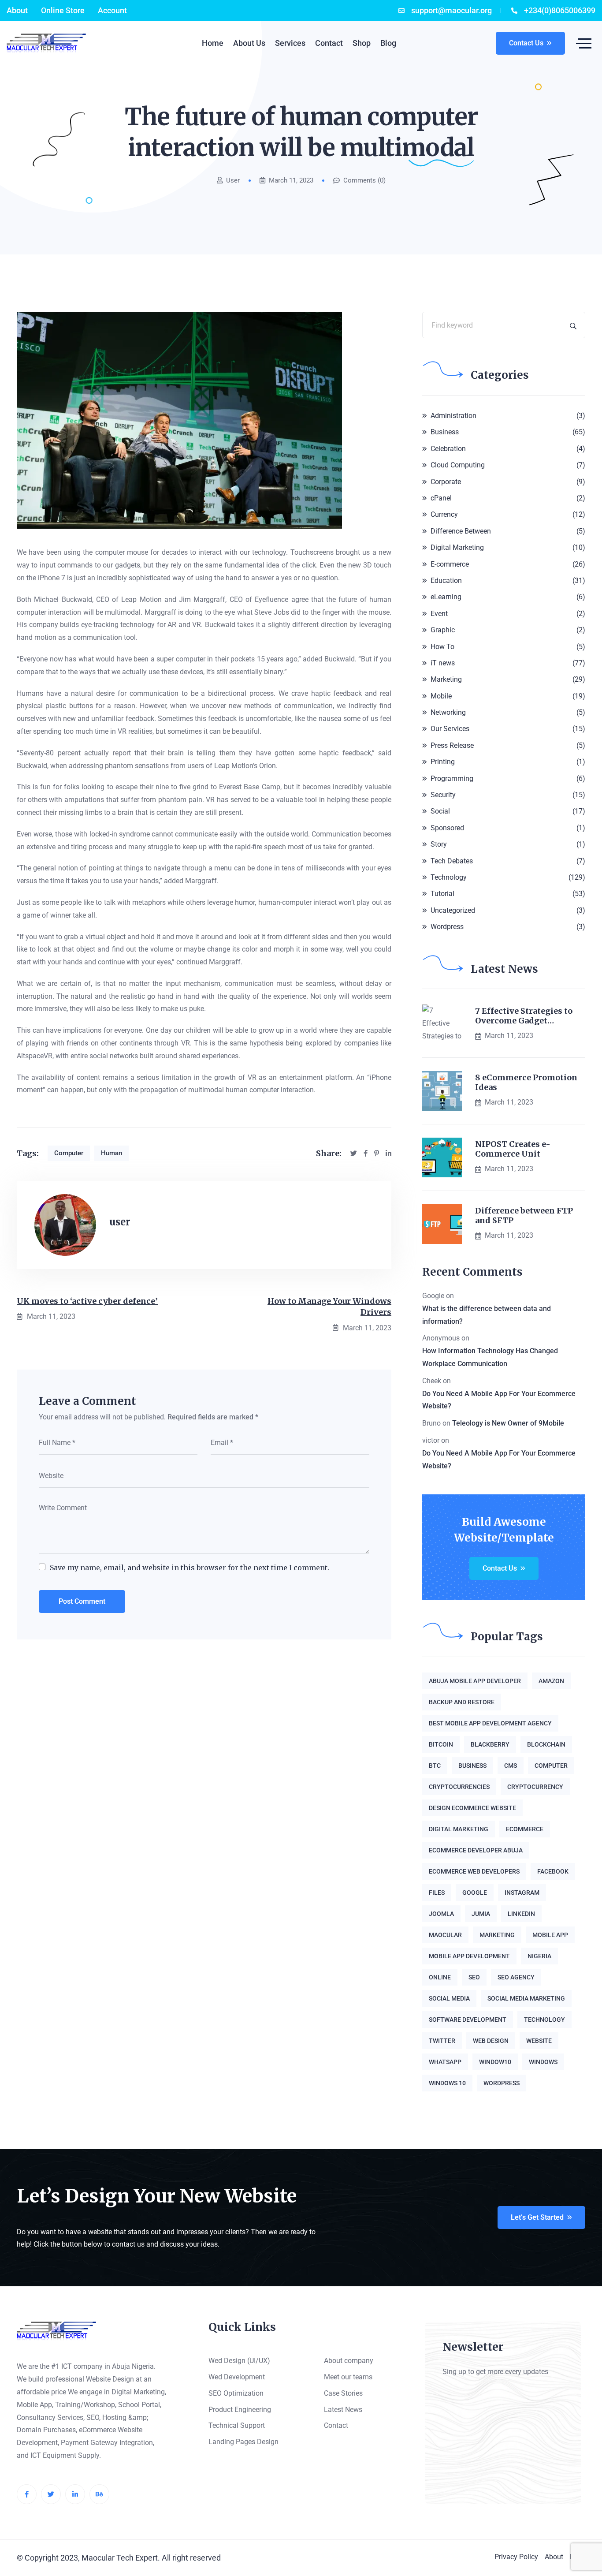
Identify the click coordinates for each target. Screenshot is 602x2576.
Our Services (450, 729)
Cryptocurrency (535, 1787)
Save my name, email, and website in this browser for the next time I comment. (190, 1568)
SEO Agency (516, 1977)
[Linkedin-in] (75, 2494)
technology (544, 2020)
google (475, 1893)
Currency (444, 514)
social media (449, 1998)
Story (439, 844)
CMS (511, 1766)
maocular (445, 1935)
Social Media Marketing (526, 1998)
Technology (449, 877)
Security (443, 795)
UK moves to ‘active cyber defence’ (87, 1301)
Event (439, 614)
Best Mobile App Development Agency (490, 1723)
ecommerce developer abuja (476, 1850)
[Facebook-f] (27, 2494)
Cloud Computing (458, 465)
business (472, 1766)
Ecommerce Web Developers (474, 1871)
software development (468, 2020)
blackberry (490, 1744)
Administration (453, 416)
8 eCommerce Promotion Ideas (526, 1082)
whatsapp (445, 2062)
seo (474, 1977)
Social (440, 811)
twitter (442, 2041)
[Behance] (99, 2494)
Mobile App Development (469, 1956)
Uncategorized (453, 910)
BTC (435, 1766)
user (233, 181)
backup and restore (462, 1702)
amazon (551, 1681)
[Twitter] (51, 2494)
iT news (443, 663)
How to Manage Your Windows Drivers (329, 1307)
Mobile (441, 696)
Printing (443, 762)
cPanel (441, 498)
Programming (452, 778)
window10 (495, 2062)
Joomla (441, 1914)
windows (543, 2062)
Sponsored (447, 828)
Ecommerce (525, 1829)
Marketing (446, 679)
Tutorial (442, 894)
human (111, 1153)
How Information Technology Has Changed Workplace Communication (490, 1357)
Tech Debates (452, 861)
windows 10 (447, 2083)
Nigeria (539, 1956)
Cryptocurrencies (459, 1787)
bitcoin (441, 1744)
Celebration (448, 449)
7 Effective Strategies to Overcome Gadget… (524, 1016)
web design (491, 2041)
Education (446, 581)
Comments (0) (364, 181)
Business (445, 432)
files (437, 1893)
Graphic (443, 630)
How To (442, 647)
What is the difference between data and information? (487, 1315)
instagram (522, 1893)
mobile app (550, 1935)
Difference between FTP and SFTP (524, 1215)
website (539, 2041)
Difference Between (461, 531)
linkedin (521, 1914)
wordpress (502, 2083)
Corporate (446, 482)
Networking (448, 712)
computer (69, 1153)
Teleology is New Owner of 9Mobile (508, 1423)
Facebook (553, 1871)
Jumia (481, 1914)
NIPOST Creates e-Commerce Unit (513, 1149)
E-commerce (450, 564)
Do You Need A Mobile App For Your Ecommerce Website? (499, 1400)
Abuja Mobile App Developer (475, 1681)
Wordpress (447, 927)
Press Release (452, 745)
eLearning (446, 597)
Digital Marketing (457, 547)
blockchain (546, 1744)
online (440, 1977)
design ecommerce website (472, 1808)
